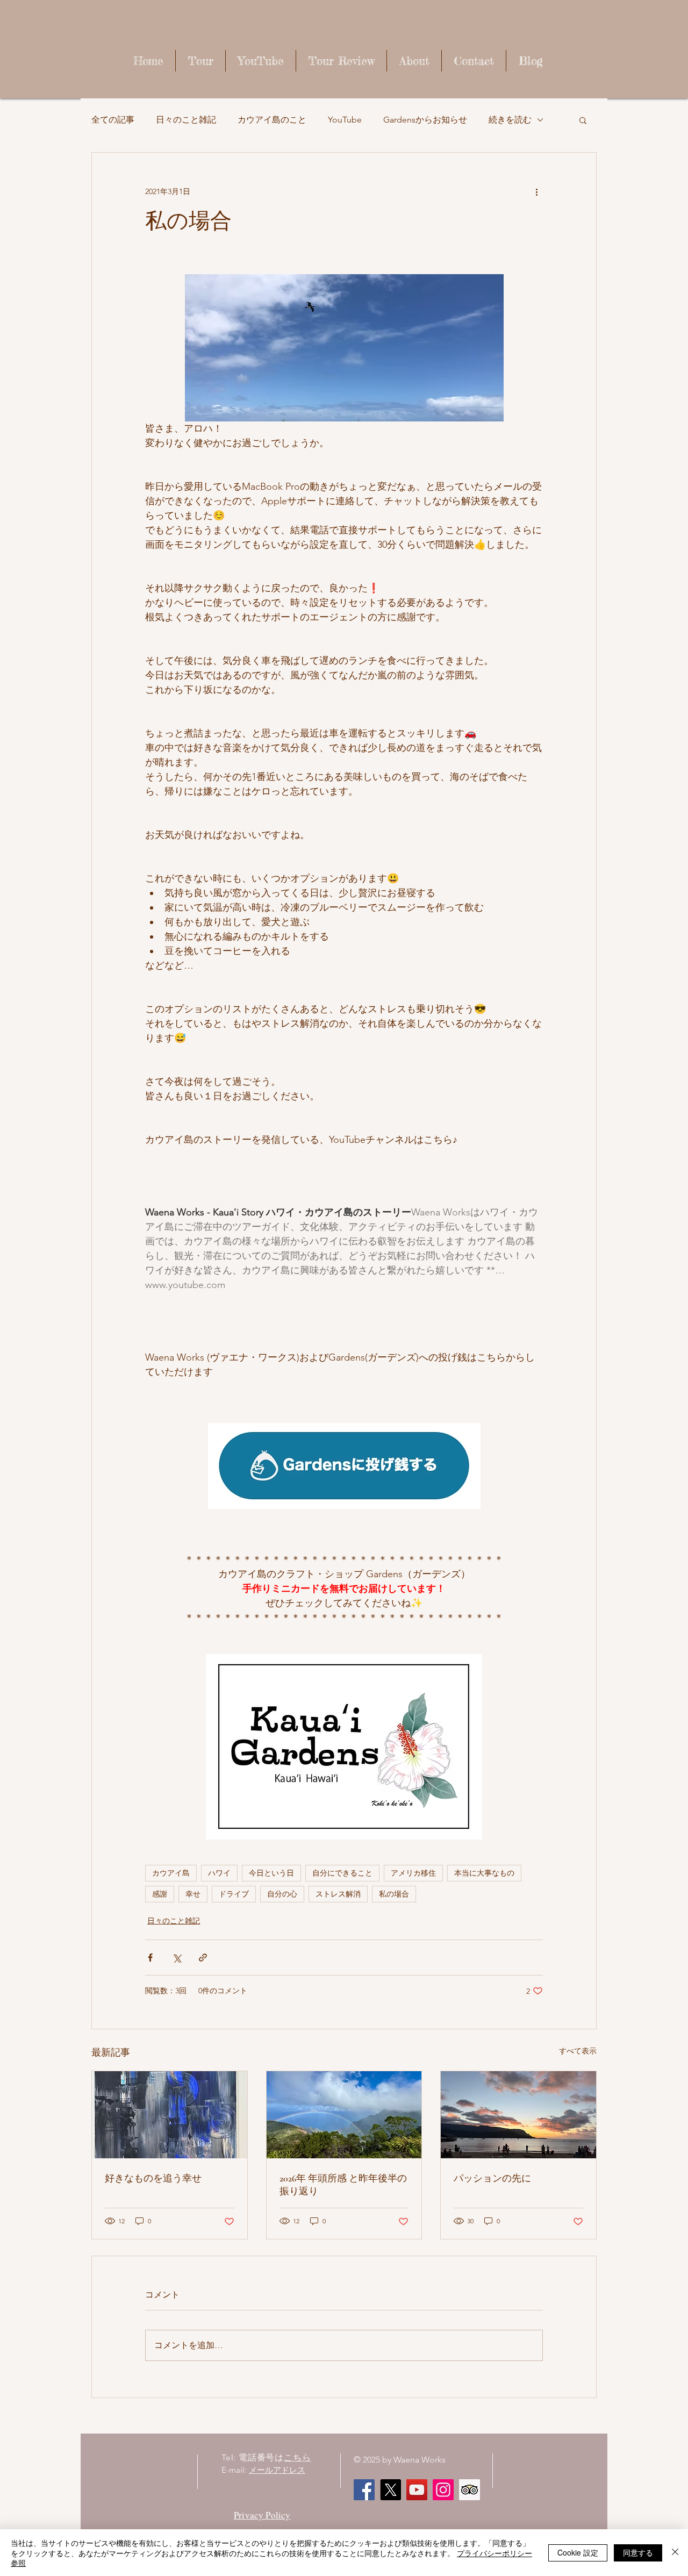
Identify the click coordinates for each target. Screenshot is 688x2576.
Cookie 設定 (578, 2552)
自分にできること (342, 1873)
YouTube (345, 120)
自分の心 (282, 1894)
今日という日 (271, 1873)
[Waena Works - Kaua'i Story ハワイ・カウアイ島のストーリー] (417, 2490)
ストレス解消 (338, 1894)
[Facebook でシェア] (150, 1958)
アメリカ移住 (413, 1873)
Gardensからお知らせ (425, 120)
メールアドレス (277, 2470)
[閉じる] (675, 2553)
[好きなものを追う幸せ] (170, 2115)
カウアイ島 (171, 1873)
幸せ (193, 1894)
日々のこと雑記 (186, 120)
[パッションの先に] (518, 2115)
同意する (638, 2552)
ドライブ (234, 1894)
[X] (390, 2490)
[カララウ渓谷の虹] (344, 2115)
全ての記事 (113, 120)
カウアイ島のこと (272, 120)
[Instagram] (443, 2490)
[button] (583, 120)
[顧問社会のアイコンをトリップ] (470, 2490)
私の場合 (394, 1894)
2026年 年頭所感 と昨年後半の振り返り (343, 2185)
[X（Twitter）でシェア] (177, 1958)
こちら (297, 2457)
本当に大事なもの (484, 1873)
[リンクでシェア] (203, 1958)
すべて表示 (578, 2051)
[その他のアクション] (536, 191)
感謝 (160, 1894)
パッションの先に (492, 2178)
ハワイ (219, 1873)
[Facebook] (364, 2490)
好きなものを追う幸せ (153, 2178)
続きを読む (510, 120)
